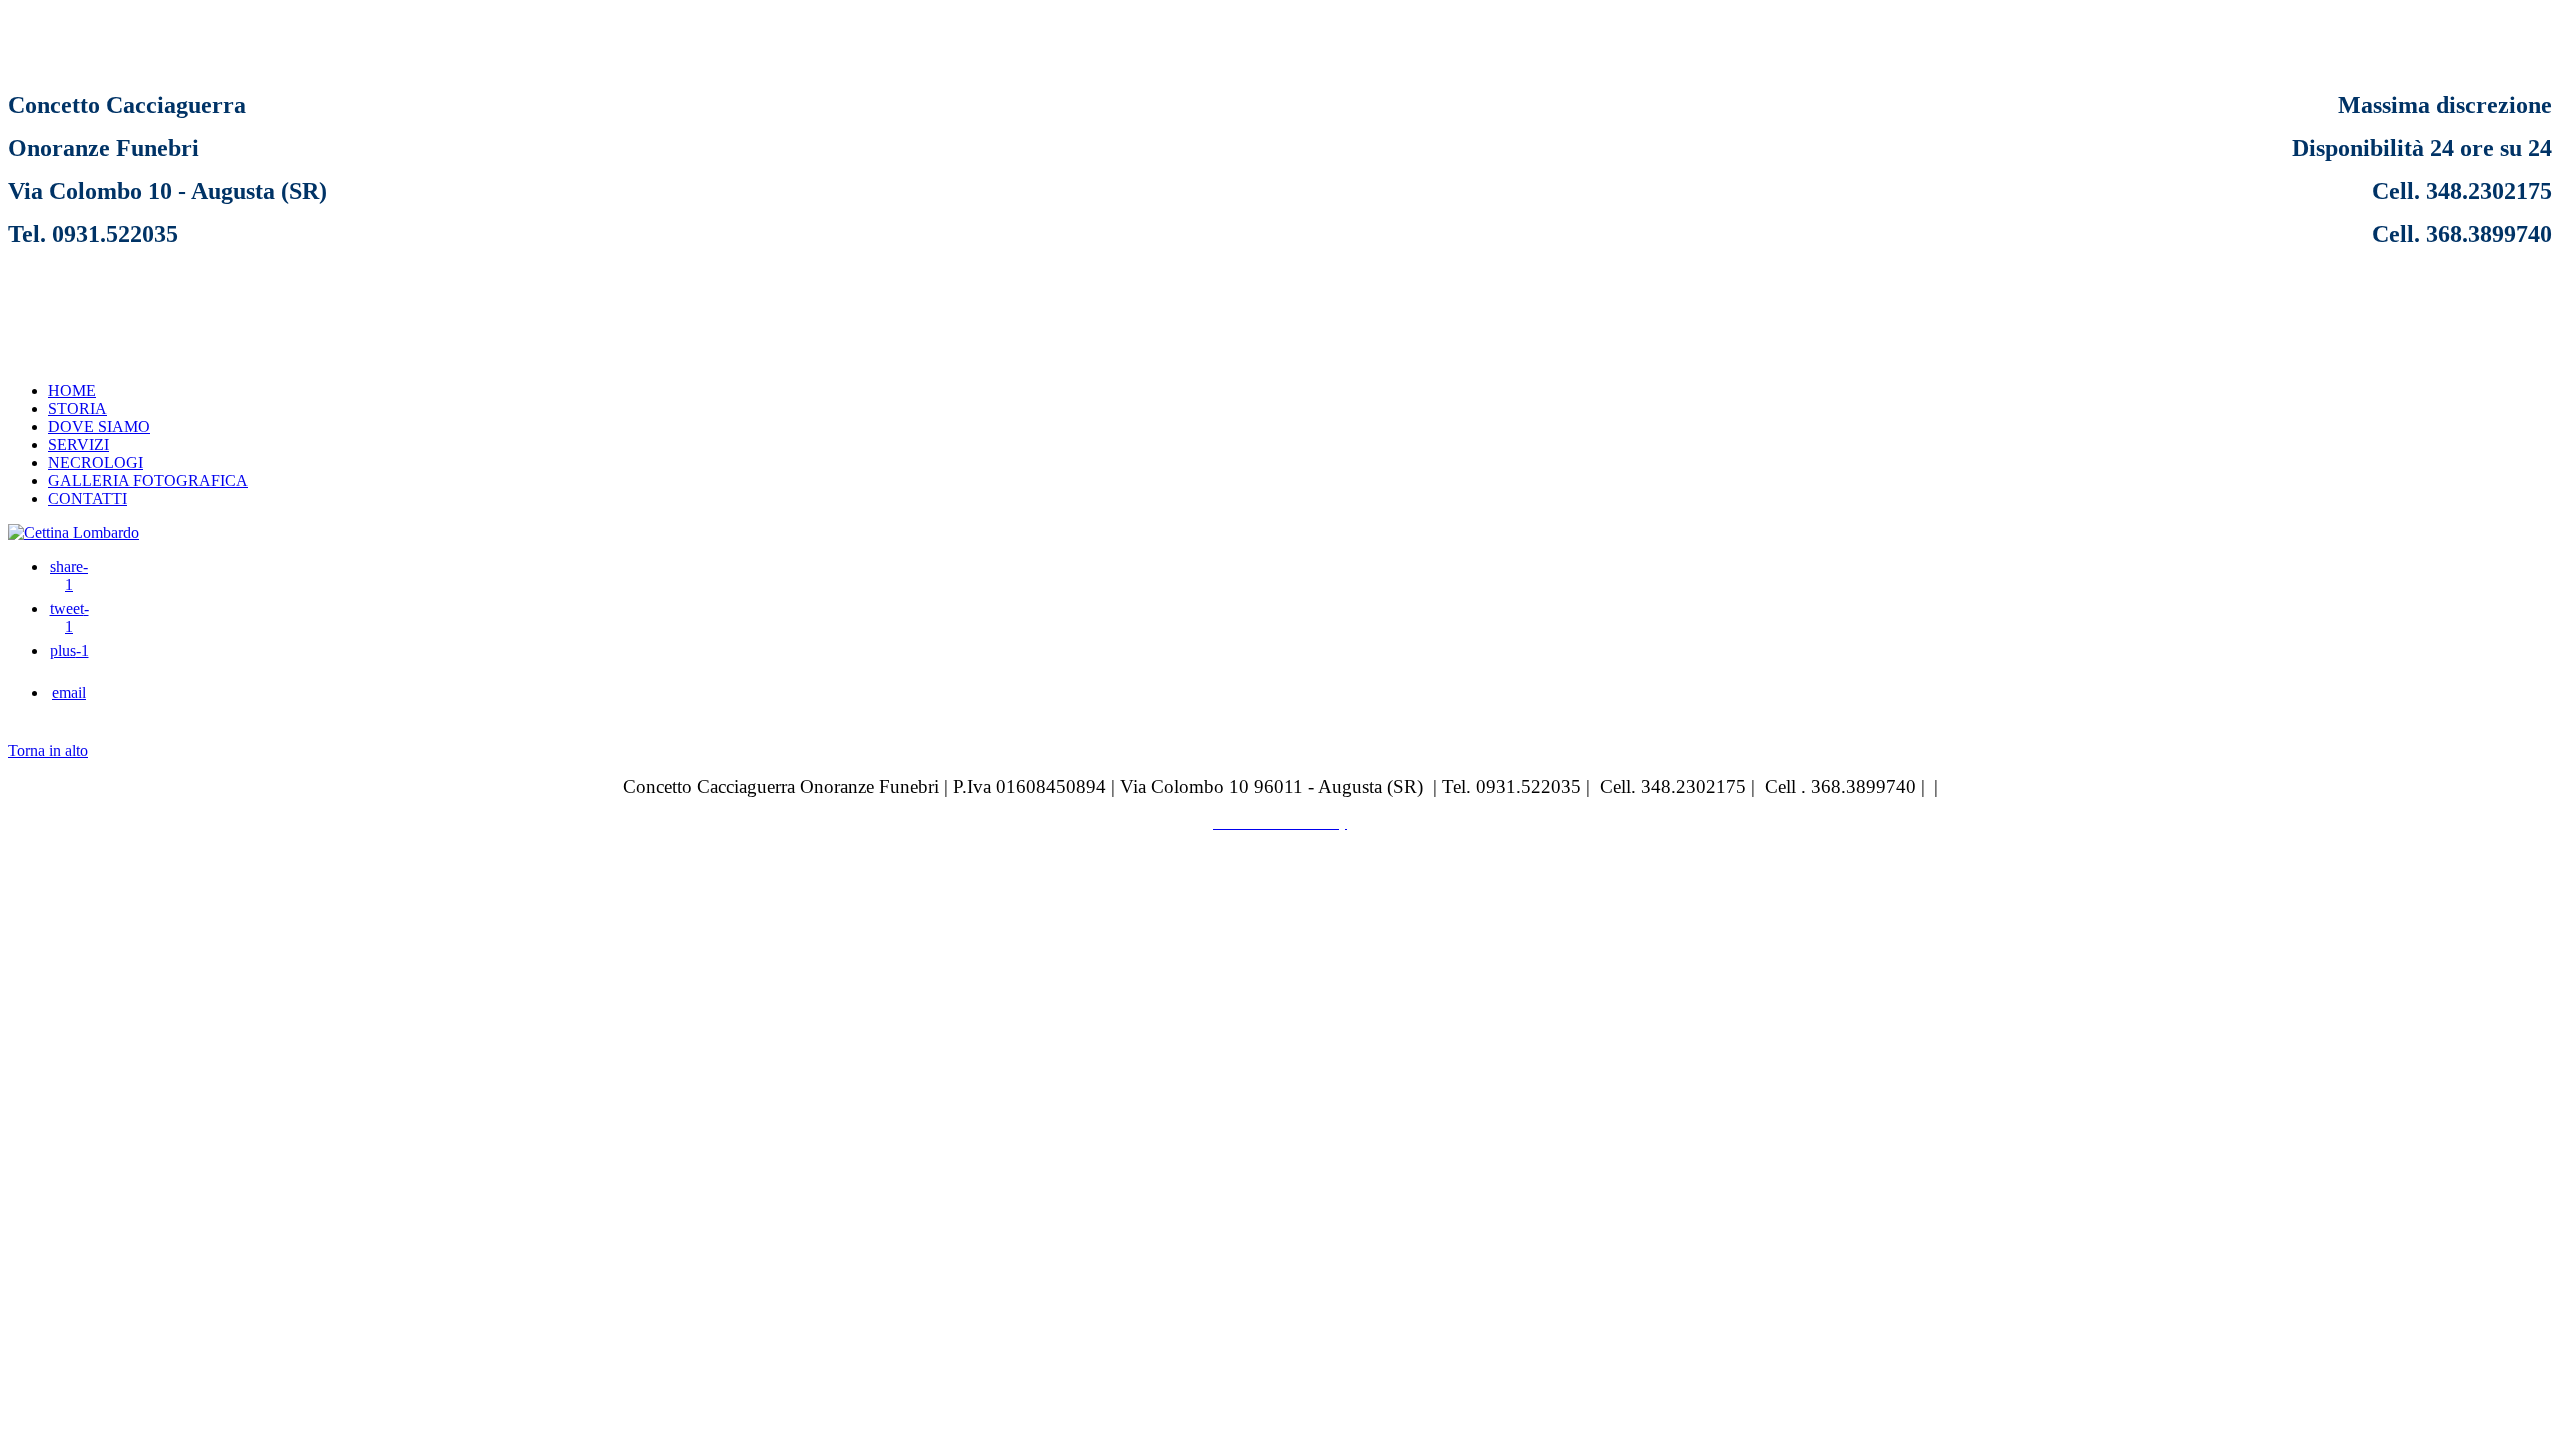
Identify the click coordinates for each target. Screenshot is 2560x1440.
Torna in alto (48, 750)
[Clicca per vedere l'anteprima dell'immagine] (73, 532)
